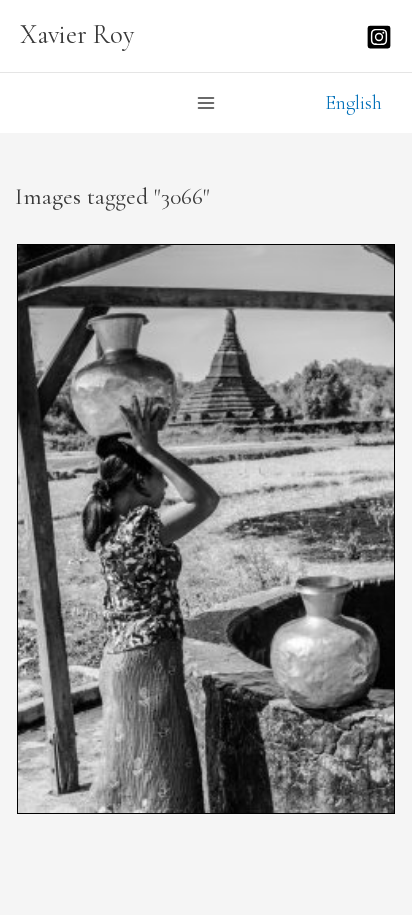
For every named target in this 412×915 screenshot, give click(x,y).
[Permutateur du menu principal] (206, 103)
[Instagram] (379, 37)
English (353, 102)
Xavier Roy (77, 35)
